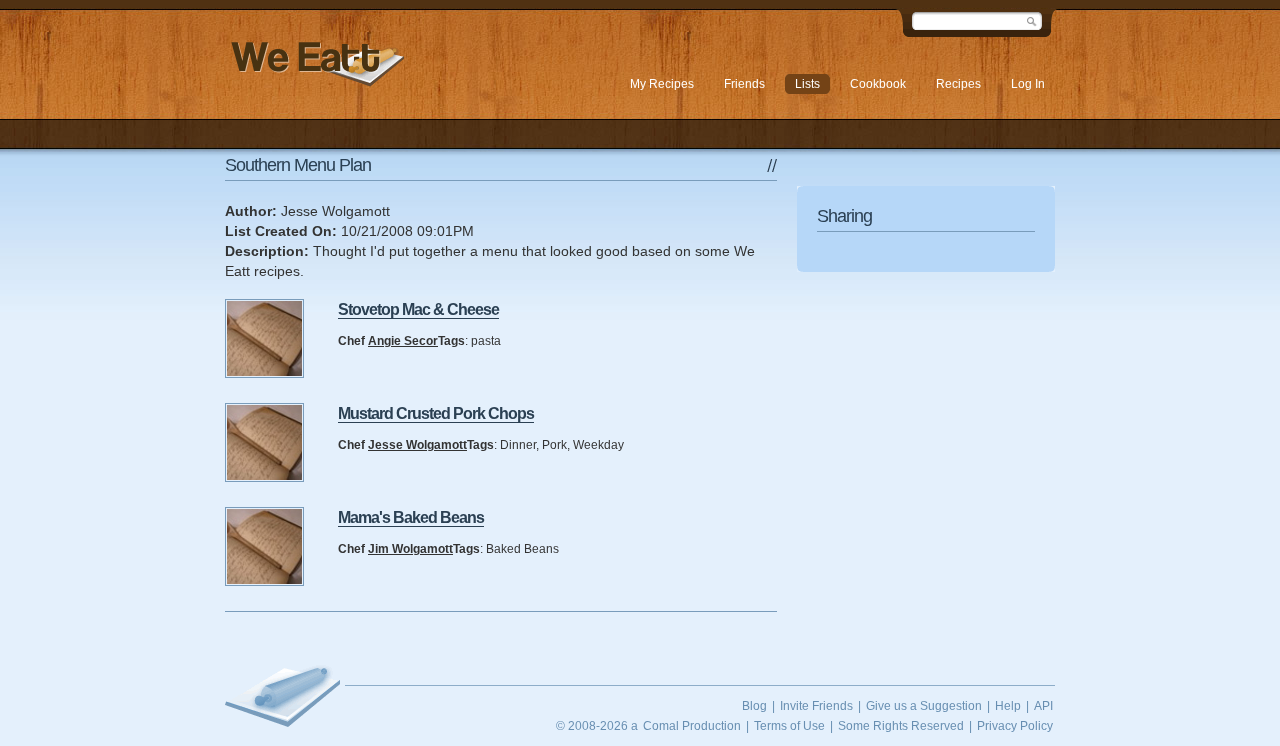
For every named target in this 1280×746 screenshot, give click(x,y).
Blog (754, 706)
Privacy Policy (1015, 726)
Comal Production (692, 726)
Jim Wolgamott (410, 549)
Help (1008, 706)
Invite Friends (816, 706)
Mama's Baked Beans (411, 517)
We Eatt (315, 63)
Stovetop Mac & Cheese (418, 309)
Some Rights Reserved (901, 726)
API (1043, 706)
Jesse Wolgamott (417, 445)
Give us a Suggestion (924, 706)
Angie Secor (403, 341)
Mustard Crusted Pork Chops (436, 413)
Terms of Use (789, 726)
